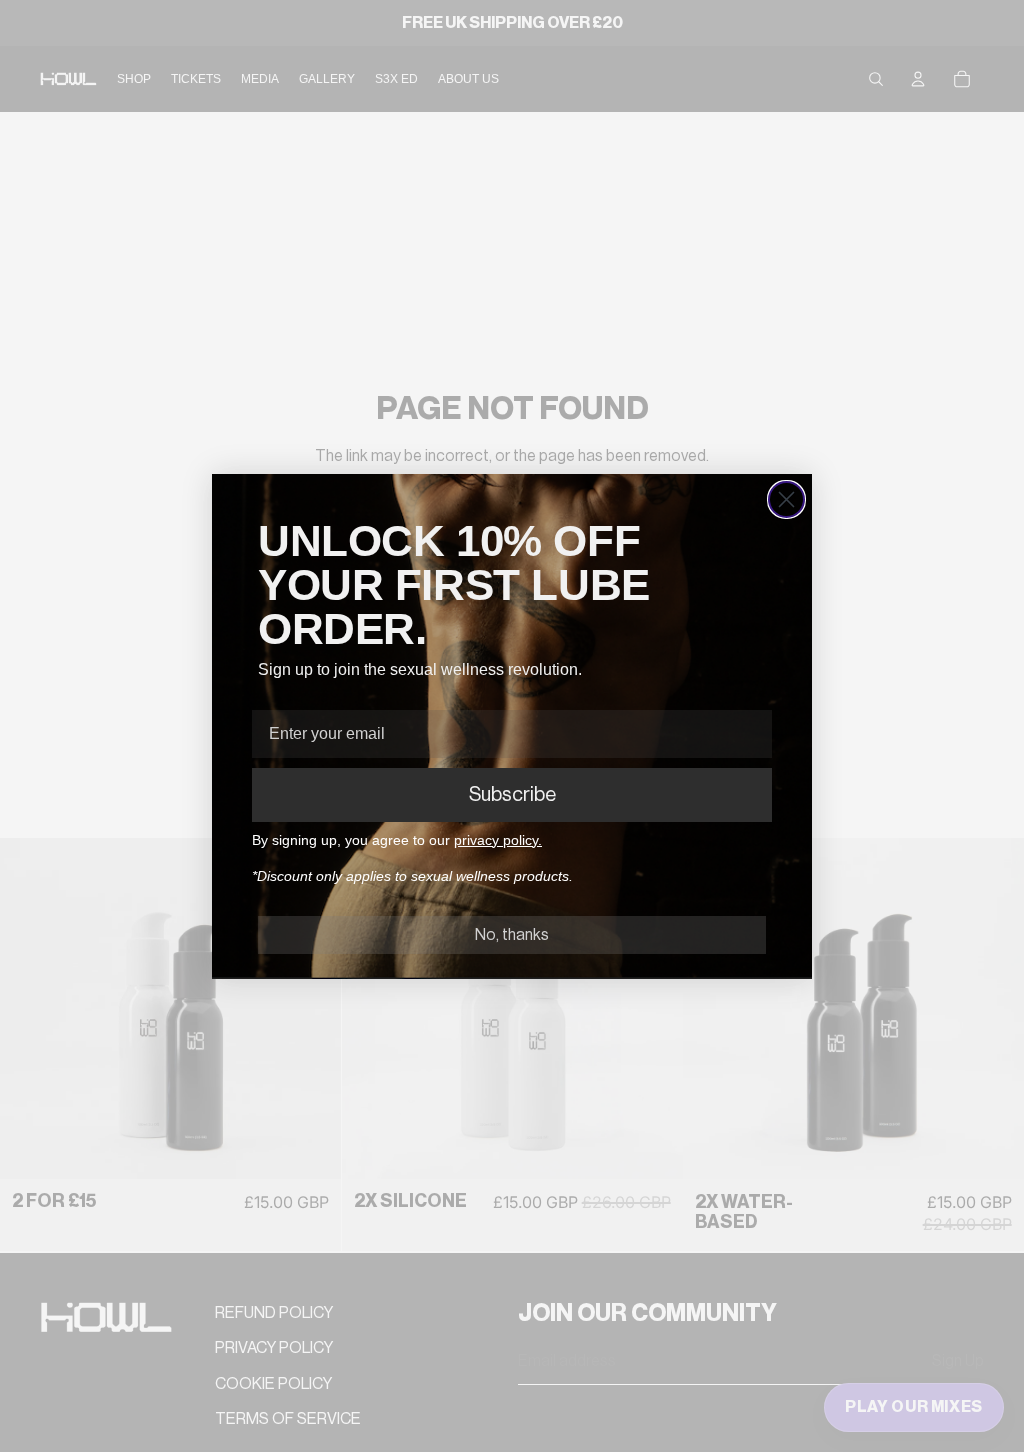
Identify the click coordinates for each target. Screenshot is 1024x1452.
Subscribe (512, 795)
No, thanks (512, 935)
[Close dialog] (786, 499)
